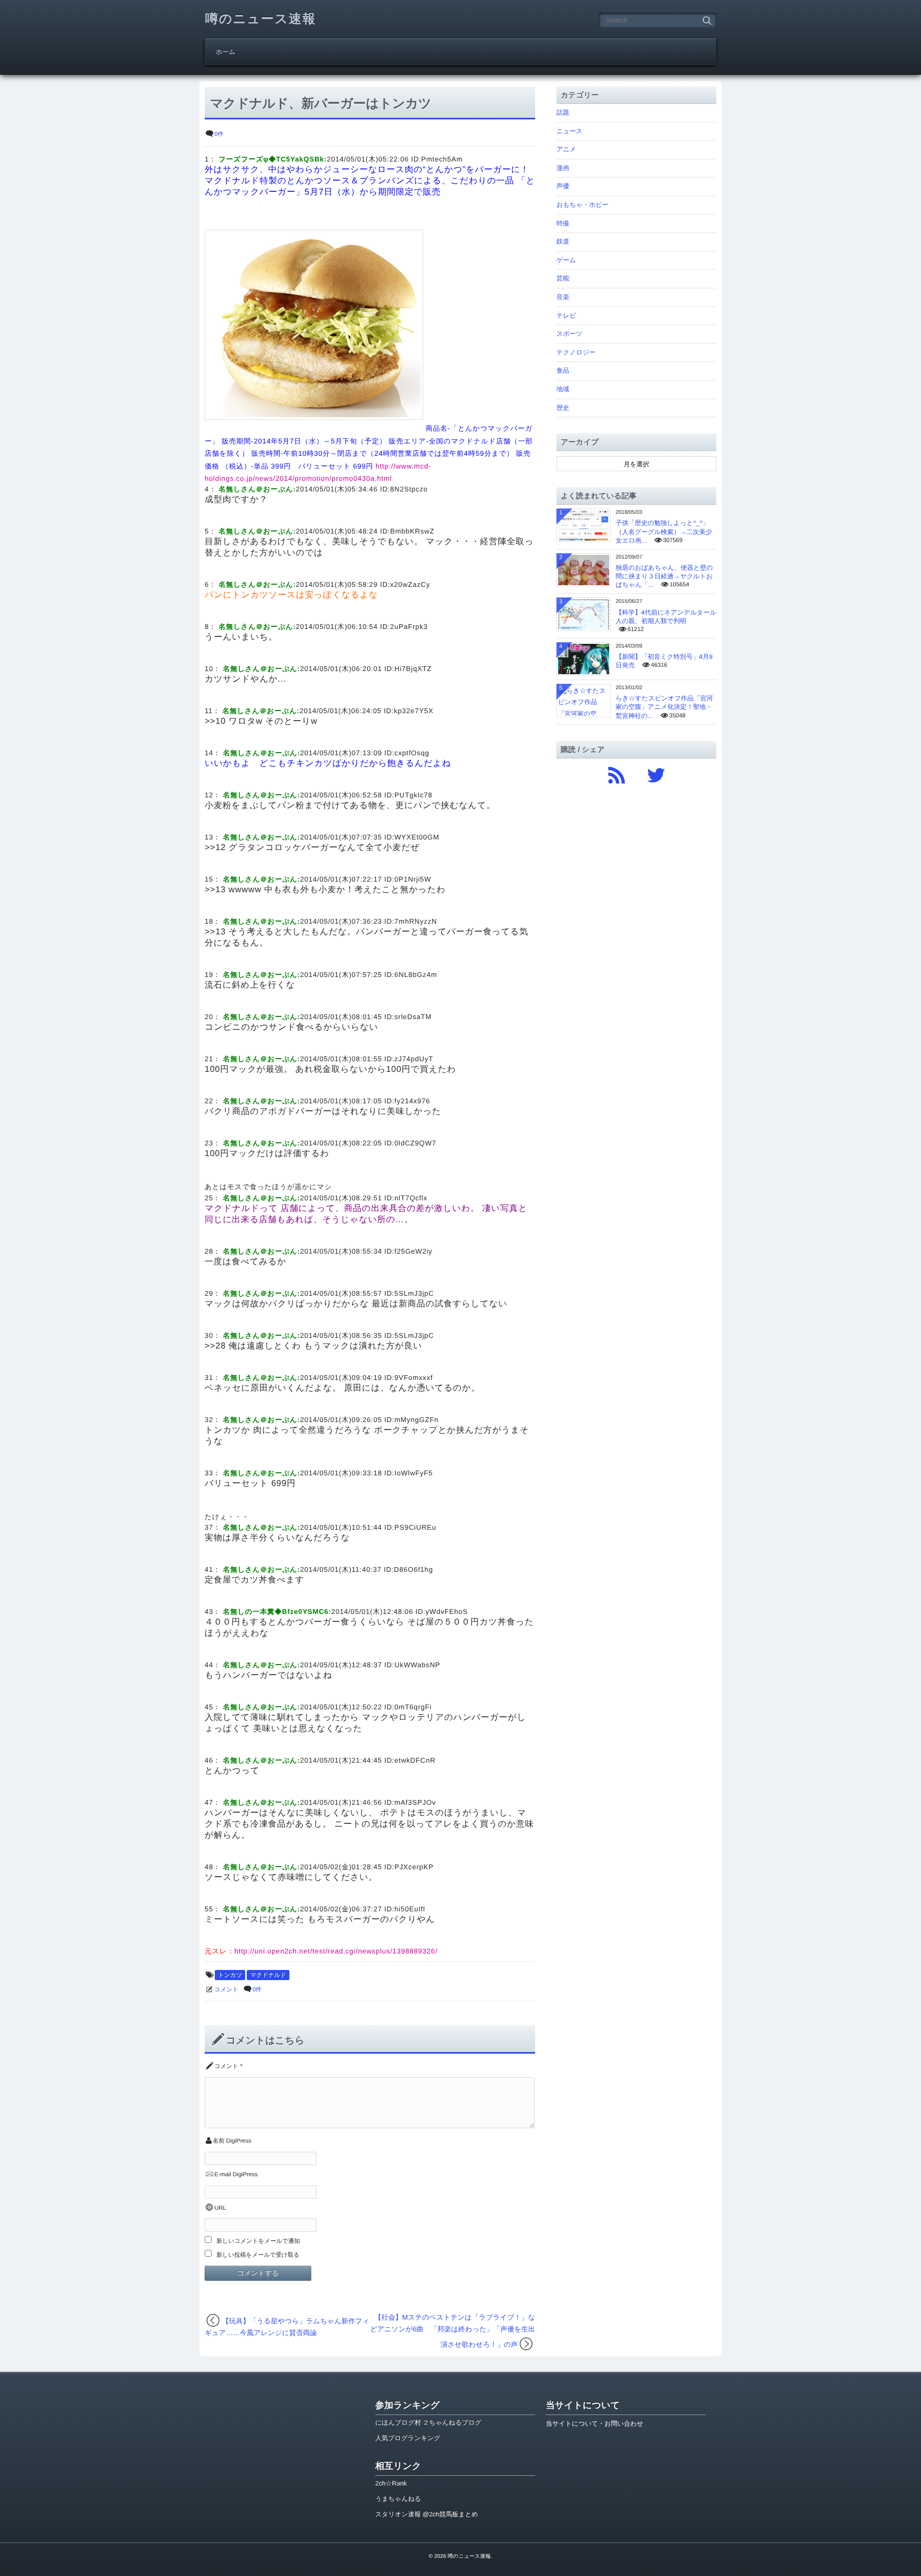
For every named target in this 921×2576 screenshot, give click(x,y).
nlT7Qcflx (411, 1198)
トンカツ (230, 1975)
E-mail (223, 2175)
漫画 (563, 168)
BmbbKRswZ (412, 531)
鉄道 (563, 241)
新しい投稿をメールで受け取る (258, 2255)
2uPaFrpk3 (409, 627)
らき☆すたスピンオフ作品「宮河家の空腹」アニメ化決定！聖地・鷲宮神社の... (664, 707)
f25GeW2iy (413, 1251)
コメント (226, 1990)
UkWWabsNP (417, 1665)
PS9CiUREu (415, 1527)
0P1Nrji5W (413, 879)
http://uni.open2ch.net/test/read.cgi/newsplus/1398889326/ (336, 1951)
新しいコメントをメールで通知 (258, 2241)
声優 (563, 186)
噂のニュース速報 (261, 19)
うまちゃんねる (398, 2499)
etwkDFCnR (415, 1760)
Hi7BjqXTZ (413, 669)
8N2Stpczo (409, 489)
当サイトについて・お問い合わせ (595, 2424)
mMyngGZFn (417, 1420)
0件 (219, 134)
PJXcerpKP (414, 1867)
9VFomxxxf (414, 1378)
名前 (219, 2141)
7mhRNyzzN (416, 921)
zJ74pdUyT (414, 1059)
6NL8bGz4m (416, 975)
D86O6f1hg (414, 1569)
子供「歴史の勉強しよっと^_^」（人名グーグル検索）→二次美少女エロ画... (664, 531)
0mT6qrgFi (413, 1707)
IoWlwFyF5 (414, 1473)
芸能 (563, 278)
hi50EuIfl (410, 1909)
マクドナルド (268, 1975)
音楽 (563, 297)
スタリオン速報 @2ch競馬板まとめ (427, 2514)
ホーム (226, 52)
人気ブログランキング (408, 2438)
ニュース (569, 131)
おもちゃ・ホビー (583, 205)
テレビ (566, 316)
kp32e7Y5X (414, 711)
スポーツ (569, 334)
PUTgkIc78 (413, 795)
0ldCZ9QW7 (415, 1143)
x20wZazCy (410, 584)
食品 (563, 370)
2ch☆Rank (391, 2483)
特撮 (563, 223)
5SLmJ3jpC (414, 1293)
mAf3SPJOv (415, 1802)
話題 (563, 112)
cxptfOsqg (412, 753)
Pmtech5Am (442, 159)
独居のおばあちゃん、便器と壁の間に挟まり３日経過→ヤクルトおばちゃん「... (664, 576)
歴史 (563, 408)
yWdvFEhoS (447, 1612)
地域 (563, 389)
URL (220, 2208)
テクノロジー (576, 352)
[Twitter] (656, 773)
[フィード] (617, 773)
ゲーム (566, 260)
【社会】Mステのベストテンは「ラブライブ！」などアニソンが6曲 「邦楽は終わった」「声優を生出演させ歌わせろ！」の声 (453, 2331)
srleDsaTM (413, 1017)
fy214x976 (412, 1101)
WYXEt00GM (417, 837)
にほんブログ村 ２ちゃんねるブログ (428, 2422)
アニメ (566, 149)
